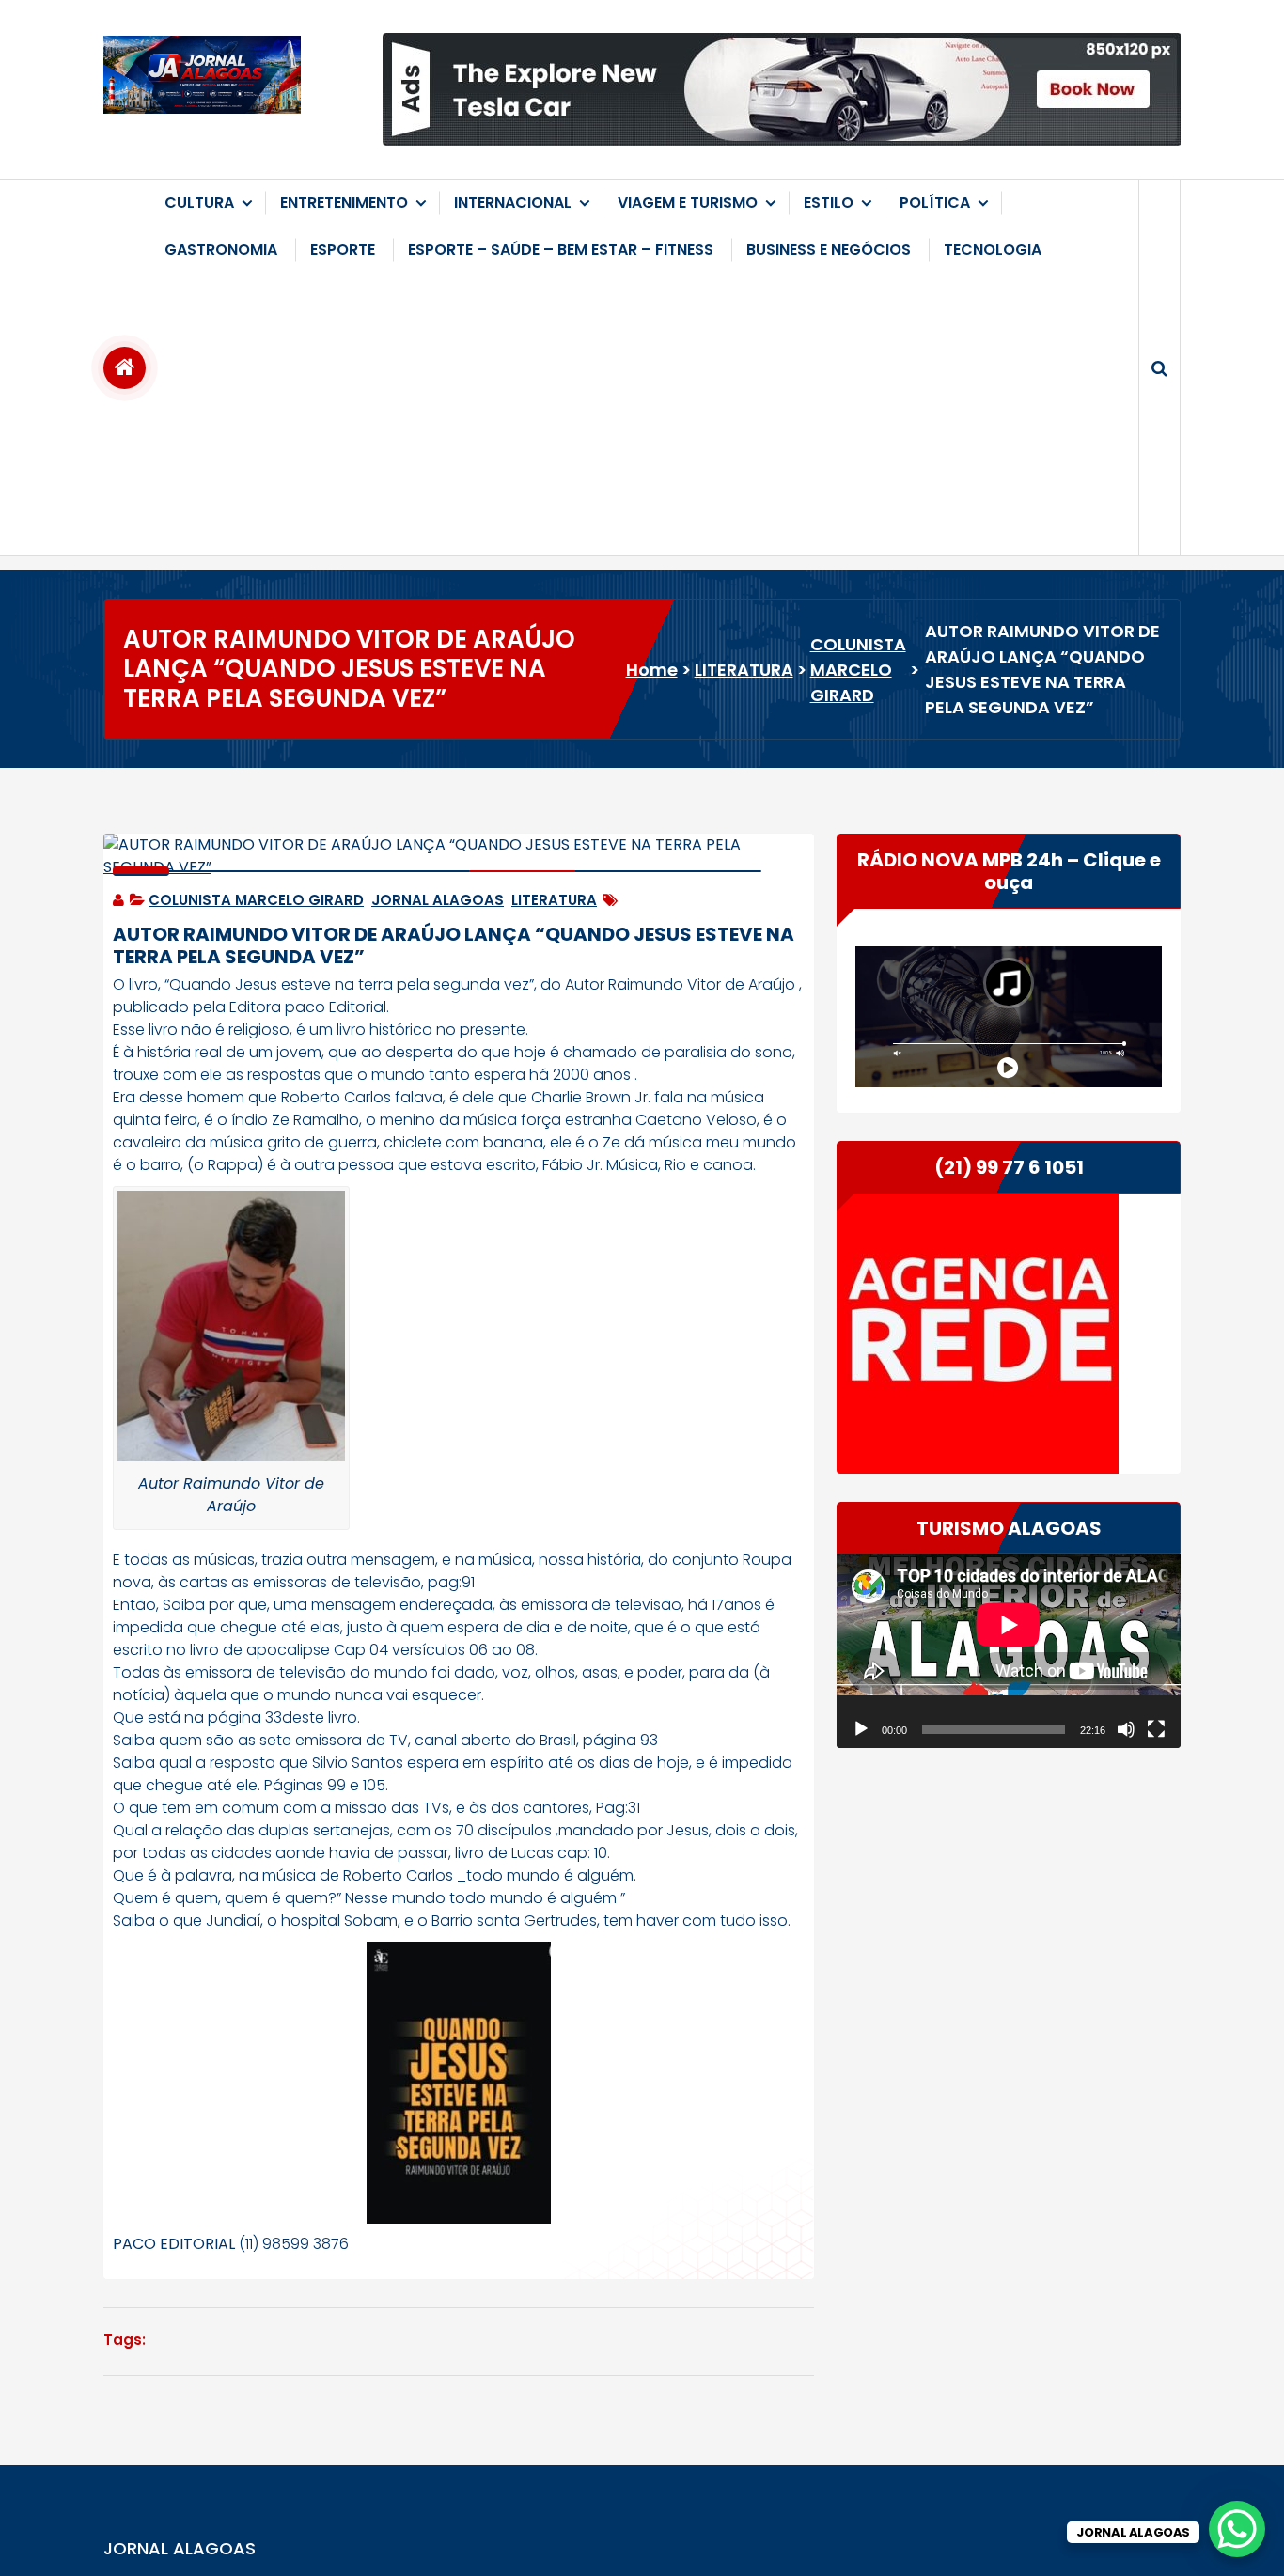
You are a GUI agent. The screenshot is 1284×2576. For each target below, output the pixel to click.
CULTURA (199, 203)
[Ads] (782, 89)
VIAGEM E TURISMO (688, 203)
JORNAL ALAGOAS (438, 900)
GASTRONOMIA (221, 250)
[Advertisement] (642, 414)
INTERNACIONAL (513, 203)
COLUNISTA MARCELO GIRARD (858, 670)
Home (652, 670)
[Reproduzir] (861, 1729)
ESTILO (829, 203)
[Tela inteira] (1156, 1729)
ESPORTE (343, 250)
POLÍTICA (935, 203)
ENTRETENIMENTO (344, 203)
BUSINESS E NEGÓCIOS (829, 250)
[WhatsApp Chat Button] (1237, 2529)
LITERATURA (744, 670)
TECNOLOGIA (993, 250)
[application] (1009, 1651)
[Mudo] (1126, 1729)
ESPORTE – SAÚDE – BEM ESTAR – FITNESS (561, 250)
